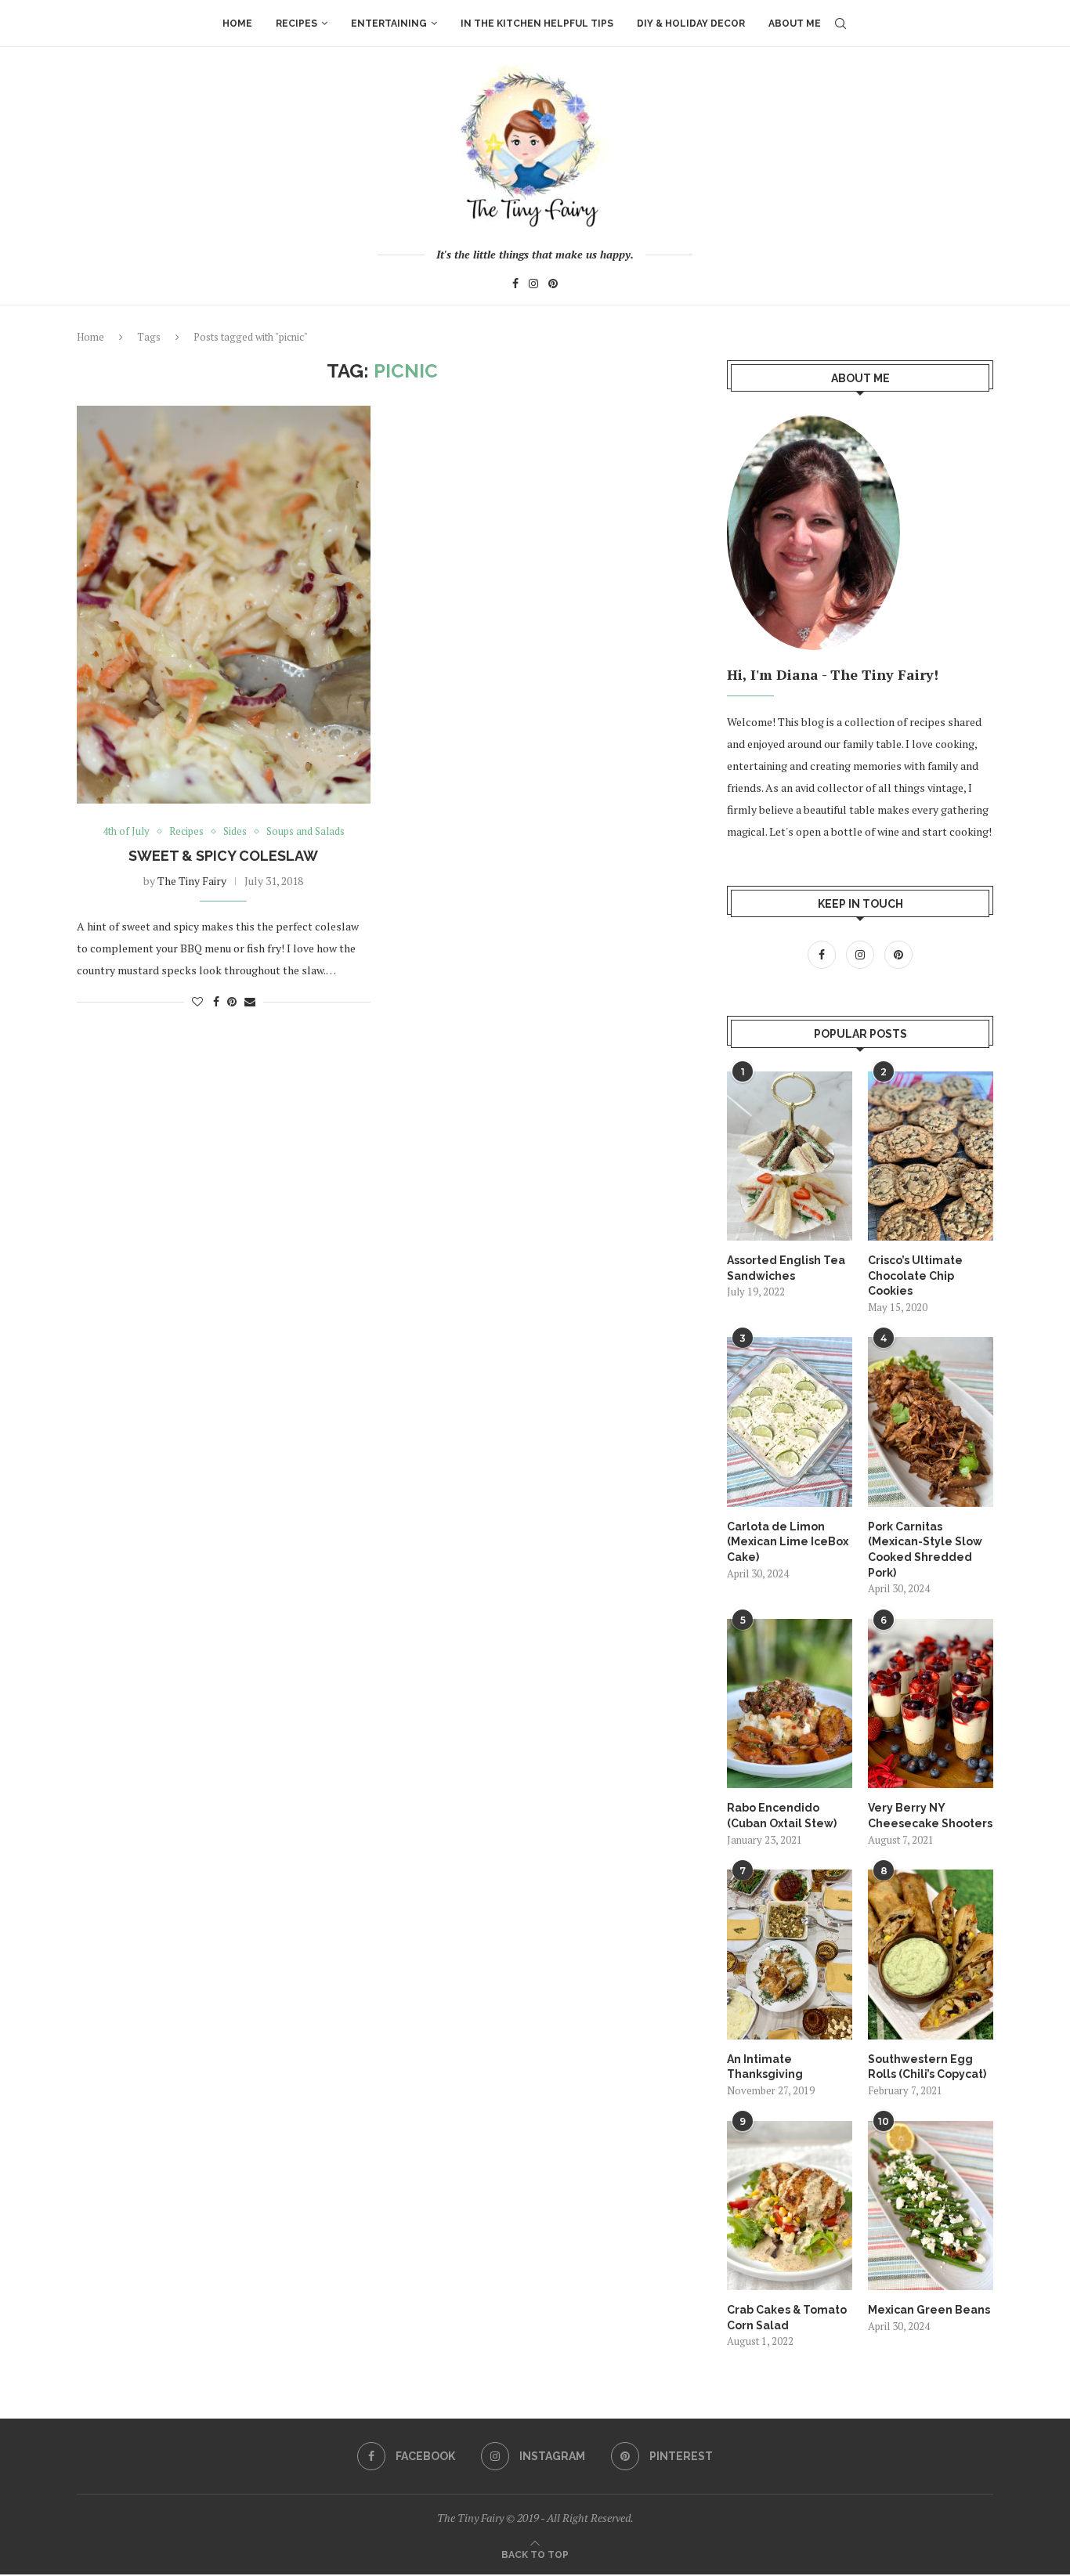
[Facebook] (515, 285)
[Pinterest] (553, 285)
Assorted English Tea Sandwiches (786, 1268)
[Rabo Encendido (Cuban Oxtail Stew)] (790, 1703)
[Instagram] (533, 285)
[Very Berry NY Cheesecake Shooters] (931, 1703)
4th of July (126, 832)
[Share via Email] (250, 1001)
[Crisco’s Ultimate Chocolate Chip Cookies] (931, 1156)
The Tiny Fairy (192, 881)
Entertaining (389, 23)
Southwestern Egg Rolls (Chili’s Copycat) (927, 2067)
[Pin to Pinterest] (232, 1001)
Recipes (296, 23)
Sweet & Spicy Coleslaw (223, 856)
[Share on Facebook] (216, 1001)
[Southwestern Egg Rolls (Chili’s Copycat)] (931, 1954)
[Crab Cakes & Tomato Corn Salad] (790, 2206)
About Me (795, 23)
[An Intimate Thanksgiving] (790, 1954)
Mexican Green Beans (929, 2310)
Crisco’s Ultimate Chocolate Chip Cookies (915, 1275)
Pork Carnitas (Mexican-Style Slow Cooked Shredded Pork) (925, 1550)
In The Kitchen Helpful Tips (537, 23)
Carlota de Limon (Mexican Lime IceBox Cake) (788, 1542)
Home (237, 23)
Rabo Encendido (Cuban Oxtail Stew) (782, 1815)
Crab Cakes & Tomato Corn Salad (787, 2318)
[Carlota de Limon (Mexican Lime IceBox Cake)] (790, 1422)
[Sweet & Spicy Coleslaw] (224, 604)
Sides (235, 832)
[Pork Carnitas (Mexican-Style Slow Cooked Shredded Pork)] (931, 1422)
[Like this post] (197, 1001)
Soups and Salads (305, 832)
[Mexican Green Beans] (931, 2206)
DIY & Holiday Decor (691, 23)
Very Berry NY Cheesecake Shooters (930, 1815)
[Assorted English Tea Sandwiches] (790, 1156)
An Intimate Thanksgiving (765, 2067)
